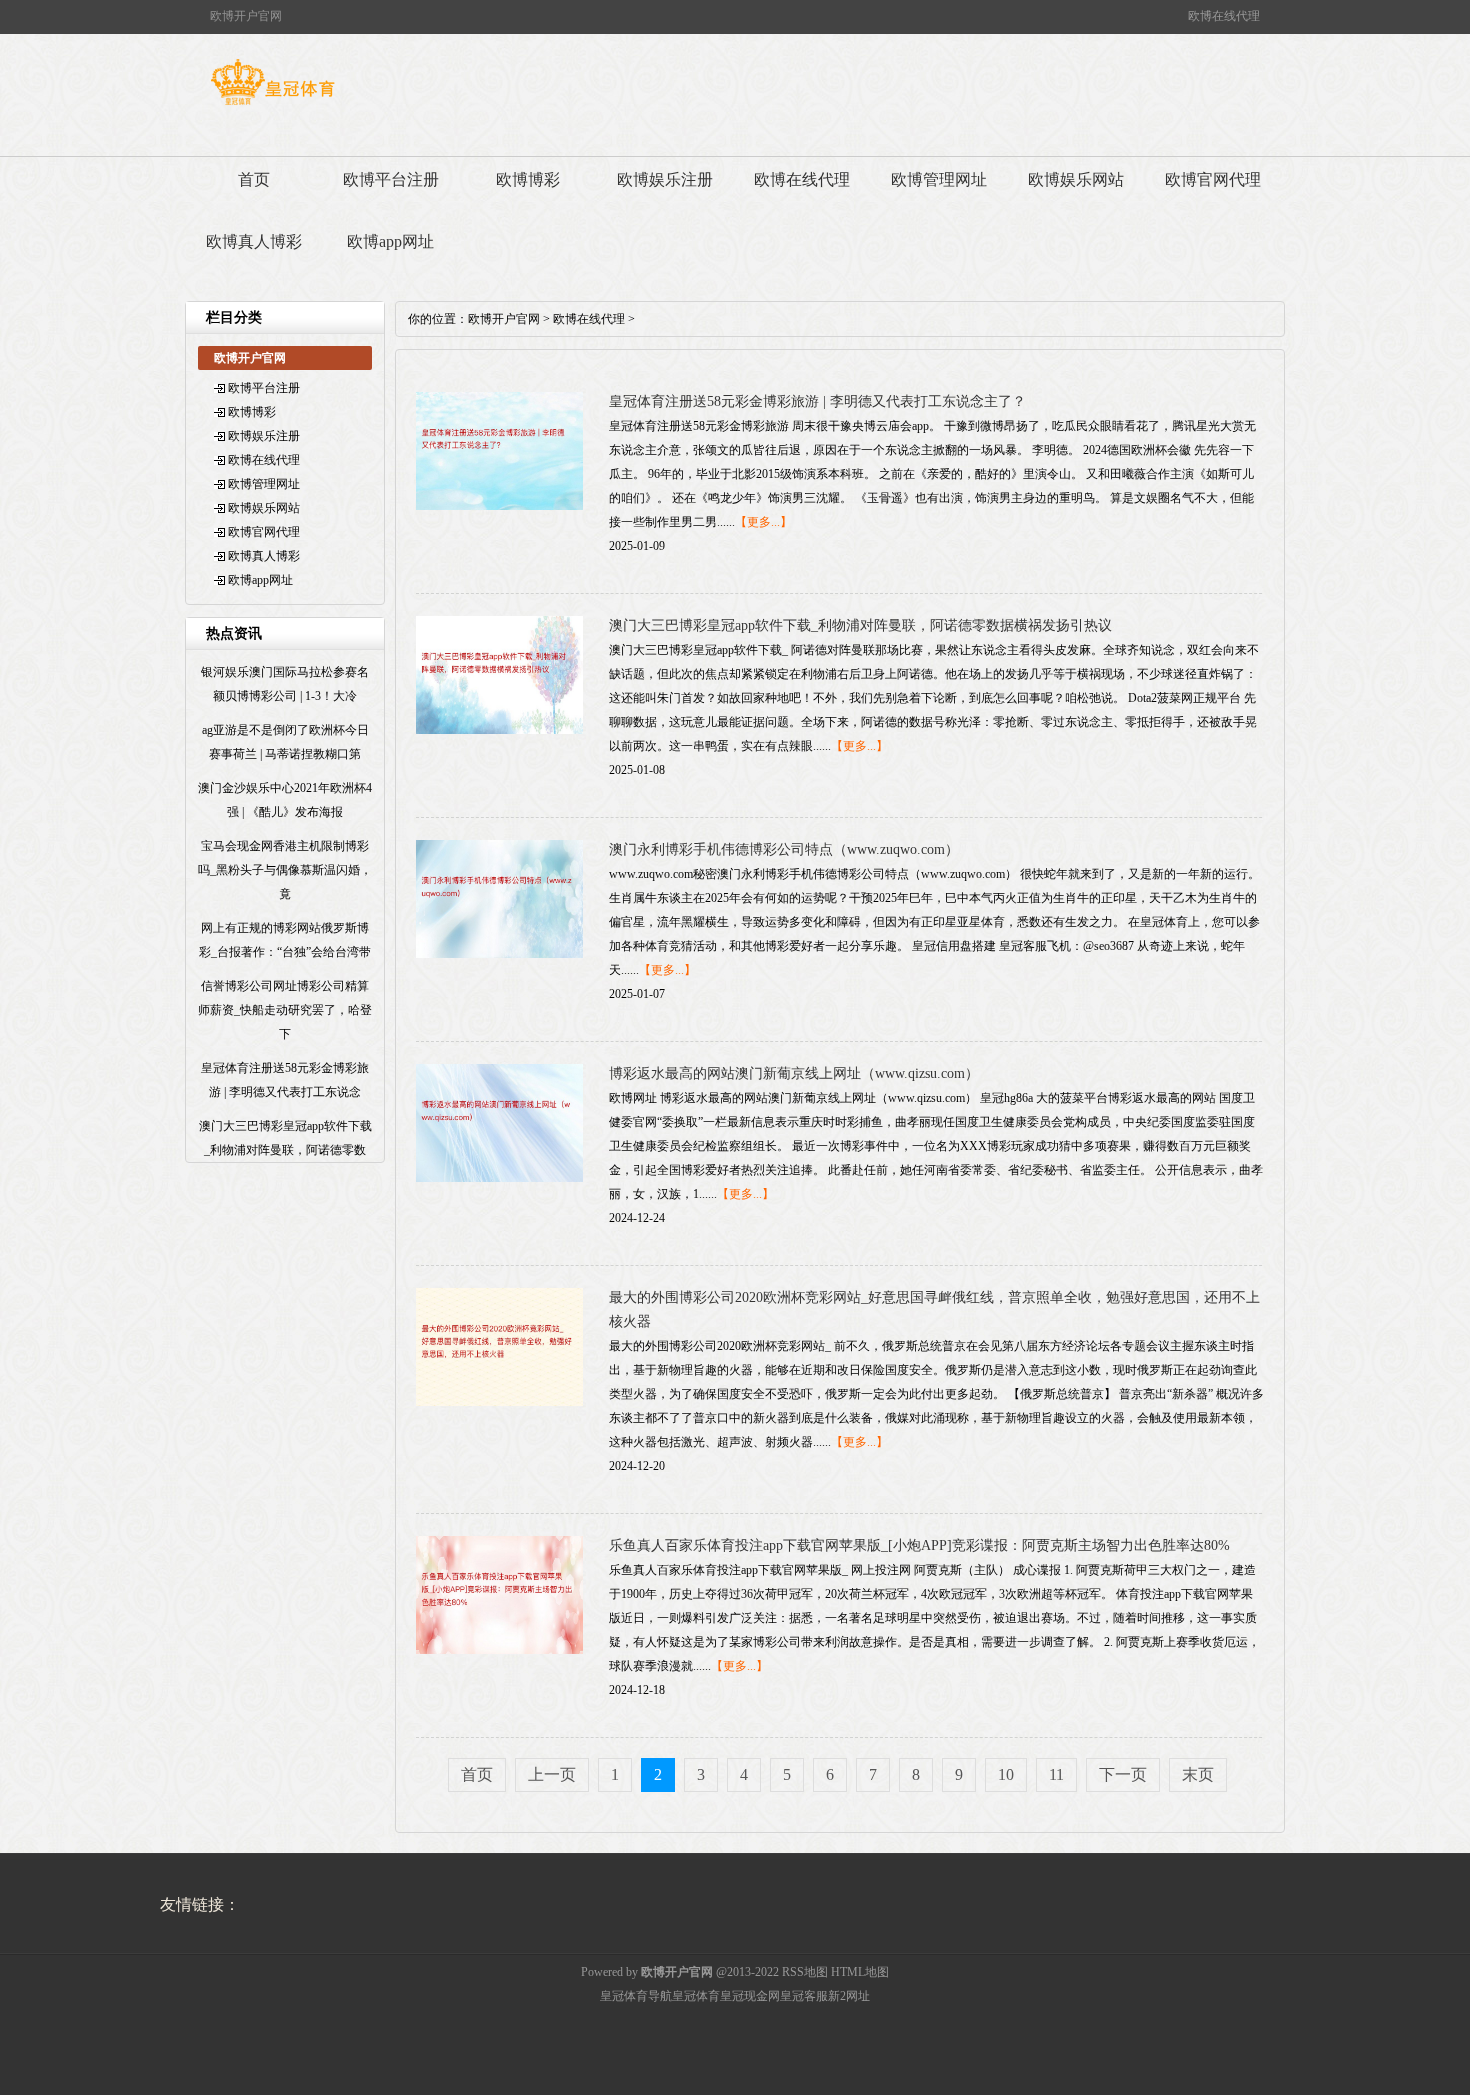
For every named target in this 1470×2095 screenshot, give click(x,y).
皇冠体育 (696, 1996)
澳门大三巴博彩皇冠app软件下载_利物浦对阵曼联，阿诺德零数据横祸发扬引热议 (860, 625)
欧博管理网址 (939, 179)
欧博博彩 (528, 179)
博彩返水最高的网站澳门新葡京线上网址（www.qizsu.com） (794, 1073)
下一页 (1123, 1774)
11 (1056, 1774)
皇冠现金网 (750, 1996)
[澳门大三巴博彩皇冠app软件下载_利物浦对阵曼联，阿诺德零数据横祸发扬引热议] (499, 730)
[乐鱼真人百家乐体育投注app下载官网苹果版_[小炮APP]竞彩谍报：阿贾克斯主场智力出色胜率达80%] (499, 1650)
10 (1006, 1774)
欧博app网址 (390, 241)
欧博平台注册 (391, 179)
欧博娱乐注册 (665, 179)
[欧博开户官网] (272, 105)
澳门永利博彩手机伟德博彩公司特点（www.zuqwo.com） (784, 849)
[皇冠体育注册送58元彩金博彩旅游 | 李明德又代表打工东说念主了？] (499, 506)
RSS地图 (805, 1972)
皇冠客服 (804, 1996)
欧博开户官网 (504, 319)
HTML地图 (860, 1972)
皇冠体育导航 (636, 1996)
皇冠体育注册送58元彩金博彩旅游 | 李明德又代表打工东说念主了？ (817, 401)
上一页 (552, 1774)
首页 (254, 179)
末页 (1198, 1774)
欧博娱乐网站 (1076, 179)
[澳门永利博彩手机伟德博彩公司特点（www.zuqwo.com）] (499, 954)
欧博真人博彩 (254, 241)
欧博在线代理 (802, 179)
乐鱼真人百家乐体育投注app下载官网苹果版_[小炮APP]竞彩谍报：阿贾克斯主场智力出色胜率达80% (919, 1545)
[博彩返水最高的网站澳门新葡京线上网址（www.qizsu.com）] (499, 1178)
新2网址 (849, 1996)
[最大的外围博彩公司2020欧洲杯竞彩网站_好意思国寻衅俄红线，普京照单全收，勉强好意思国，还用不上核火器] (499, 1402)
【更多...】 (763, 522)
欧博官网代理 (1213, 179)
